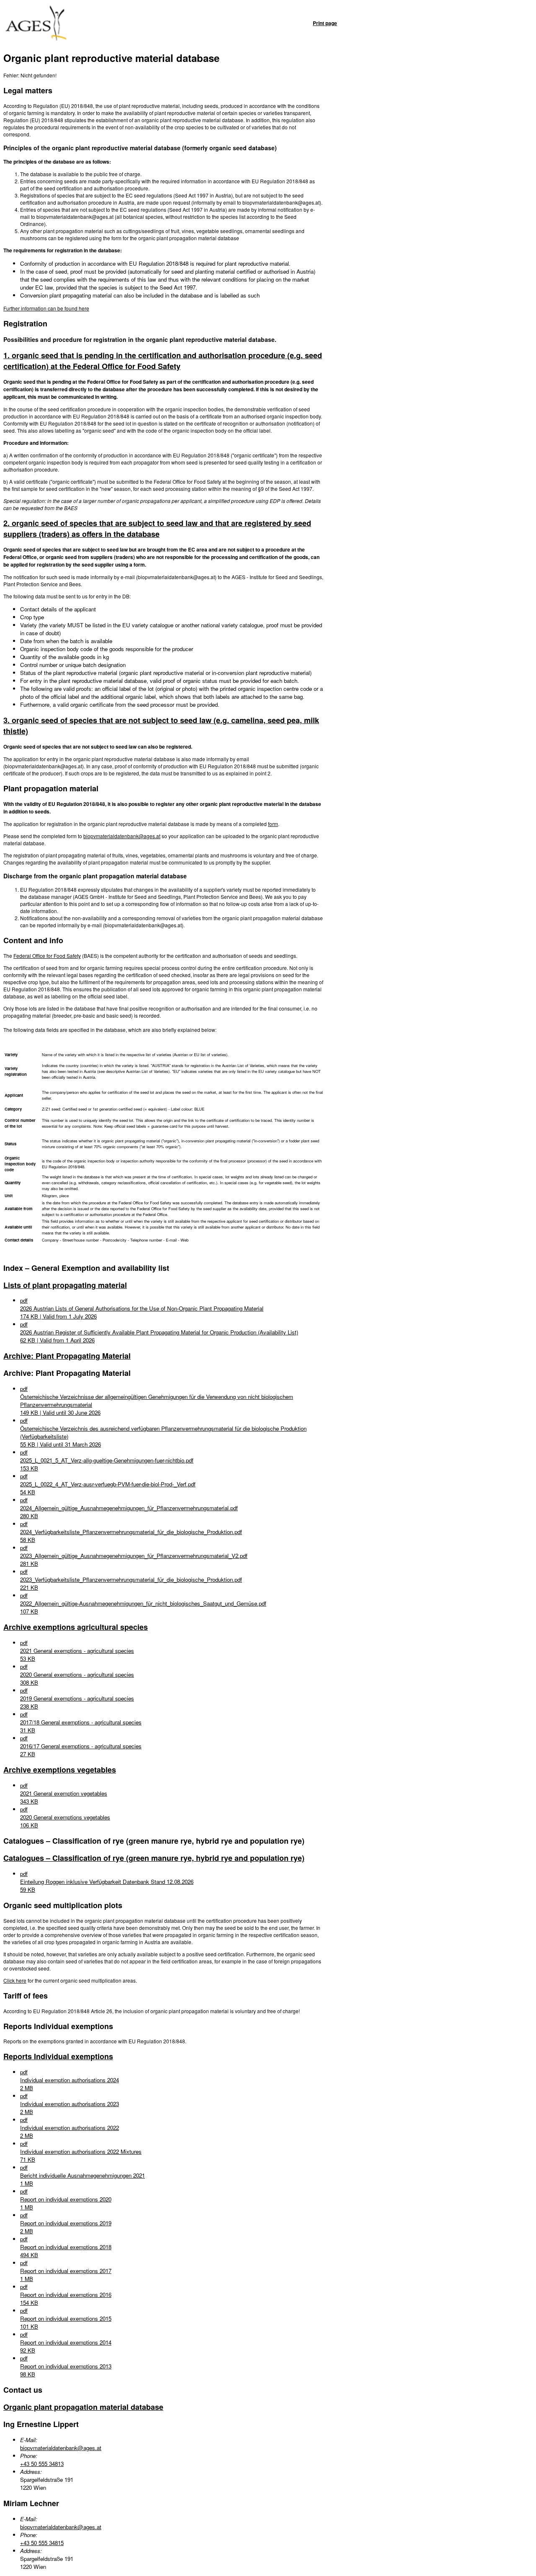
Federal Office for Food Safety (47, 956)
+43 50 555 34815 (42, 2543)
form (273, 824)
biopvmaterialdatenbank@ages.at (122, 836)
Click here (15, 1980)
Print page (325, 23)
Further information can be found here (46, 308)
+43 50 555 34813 (42, 2464)
